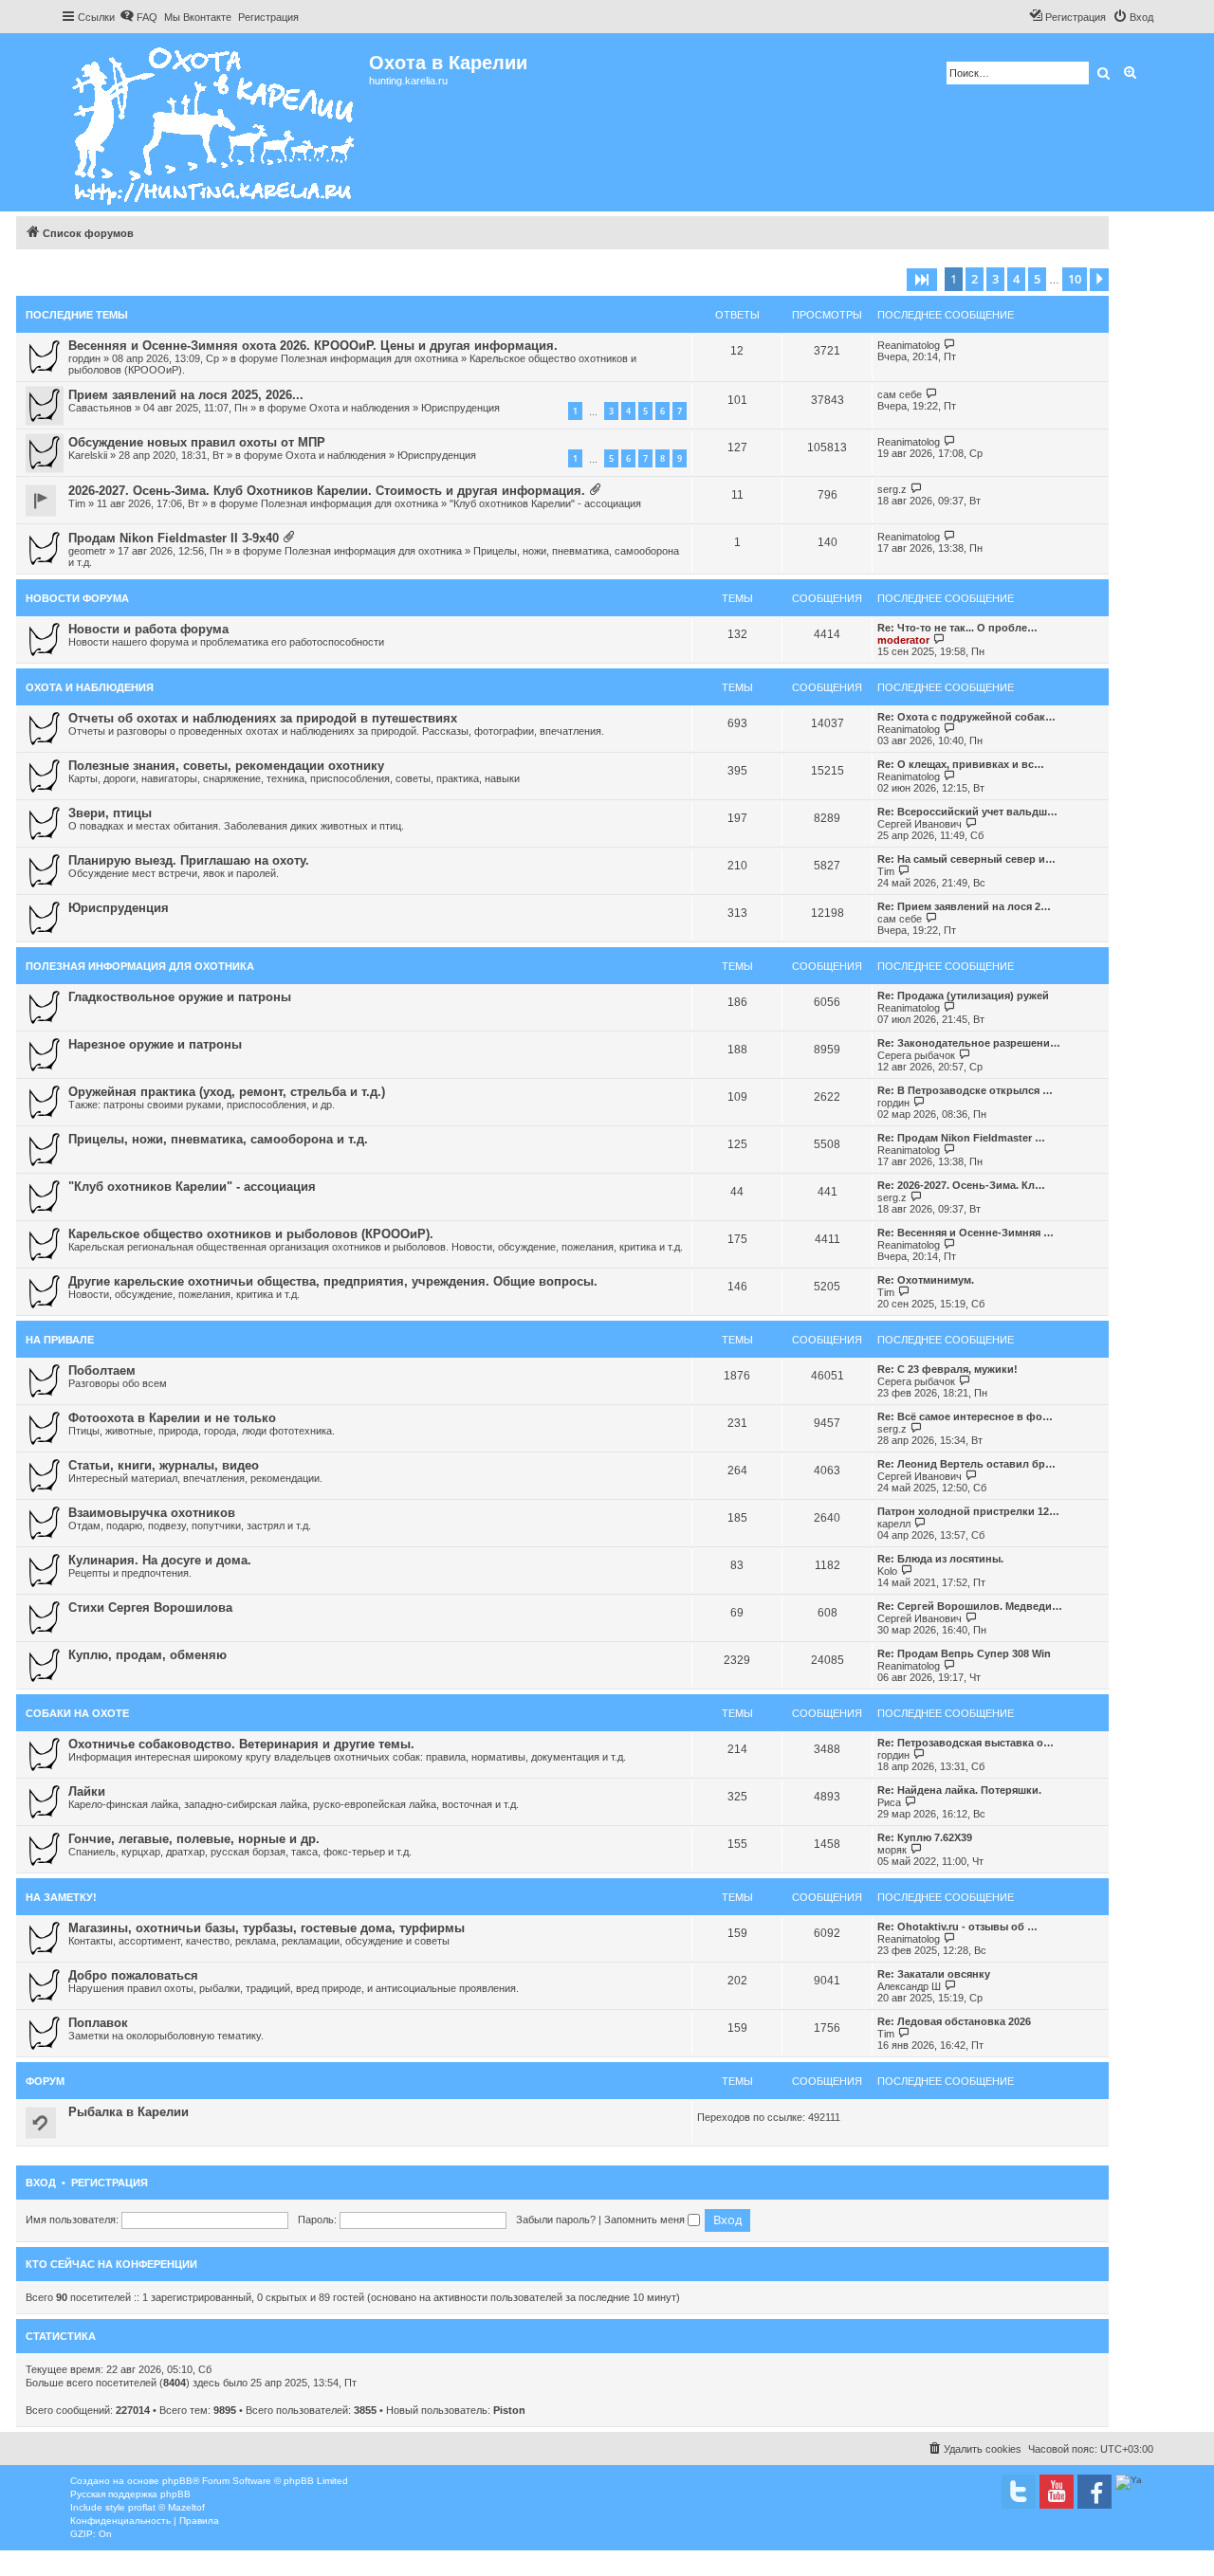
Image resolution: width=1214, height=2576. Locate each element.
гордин (84, 358)
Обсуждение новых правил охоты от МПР (197, 442)
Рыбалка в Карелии (129, 2112)
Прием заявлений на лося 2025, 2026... (186, 395)
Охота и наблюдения (359, 408)
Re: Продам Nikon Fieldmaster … (961, 1138)
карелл (894, 1524)
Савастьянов (100, 408)
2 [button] (975, 279)
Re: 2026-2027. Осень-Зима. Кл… (961, 1185)
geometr (87, 551)
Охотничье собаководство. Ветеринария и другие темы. (241, 1744)
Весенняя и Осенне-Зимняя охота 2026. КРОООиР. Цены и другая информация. (313, 346)
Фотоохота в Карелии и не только (172, 1418)
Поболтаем (102, 1370)
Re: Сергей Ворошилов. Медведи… (970, 1606)
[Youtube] (1057, 2492)
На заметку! (61, 1897)
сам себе (900, 394)
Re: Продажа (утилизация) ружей (963, 996)
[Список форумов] (215, 122)
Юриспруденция (460, 408)
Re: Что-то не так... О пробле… (957, 628)
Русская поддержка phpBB (130, 2494)
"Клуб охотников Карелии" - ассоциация (545, 503)
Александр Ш (909, 1986)
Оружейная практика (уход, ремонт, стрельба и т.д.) (227, 1092)
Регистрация (110, 2183)
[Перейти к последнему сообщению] (950, 345)
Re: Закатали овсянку (934, 1974)
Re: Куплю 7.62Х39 (925, 1837)
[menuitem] (138, 17)
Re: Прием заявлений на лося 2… (964, 906)
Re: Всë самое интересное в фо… (965, 1416)
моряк (892, 1850)
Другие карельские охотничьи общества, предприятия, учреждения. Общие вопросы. (333, 1281)
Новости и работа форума (148, 629)
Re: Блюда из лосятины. (940, 1559)
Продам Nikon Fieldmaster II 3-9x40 (174, 538)
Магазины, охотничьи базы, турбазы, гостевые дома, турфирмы (267, 1928)
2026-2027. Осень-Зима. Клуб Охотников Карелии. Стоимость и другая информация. (327, 491)
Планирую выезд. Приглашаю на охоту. (189, 860)
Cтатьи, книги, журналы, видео (164, 1465)
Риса (889, 1802)
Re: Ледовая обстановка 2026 (954, 2021)
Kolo (887, 1571)
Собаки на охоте (77, 1713)
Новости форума (77, 598)
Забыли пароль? (556, 2220)
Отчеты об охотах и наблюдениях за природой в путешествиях (263, 718)
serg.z (892, 489)
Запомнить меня (646, 2220)
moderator (903, 640)
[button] (922, 280)
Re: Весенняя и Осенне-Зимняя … (966, 1233)
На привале (60, 1340)
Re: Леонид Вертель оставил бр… (966, 1464)
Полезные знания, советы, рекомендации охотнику (226, 766)
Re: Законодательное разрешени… (969, 1043)
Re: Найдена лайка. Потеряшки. (959, 1790)
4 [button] (1016, 279)
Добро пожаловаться (133, 1975)
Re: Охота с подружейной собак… (966, 717)
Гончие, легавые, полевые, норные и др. (194, 1839)
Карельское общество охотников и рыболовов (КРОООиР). (251, 1234)
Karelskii (88, 455)
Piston (509, 2410)
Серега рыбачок (916, 1055)
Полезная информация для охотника (369, 358)
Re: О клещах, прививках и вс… (961, 764)
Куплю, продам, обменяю (147, 1655)
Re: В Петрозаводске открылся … (965, 1090)
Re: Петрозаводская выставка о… (966, 1743)
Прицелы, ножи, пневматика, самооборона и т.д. (218, 1139)
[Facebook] (1094, 2492)
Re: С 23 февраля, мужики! (947, 1369)
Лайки (87, 1791)
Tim (77, 503)
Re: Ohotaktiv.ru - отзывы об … (957, 1927)
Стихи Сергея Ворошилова (150, 1608)
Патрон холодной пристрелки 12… (968, 1511)
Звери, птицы (110, 813)
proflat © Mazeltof (166, 2507)
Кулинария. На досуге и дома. (160, 1560)
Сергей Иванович (920, 824)
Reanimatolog (909, 345)
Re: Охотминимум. (926, 1280)
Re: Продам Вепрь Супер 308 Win (964, 1653)
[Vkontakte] (1019, 2492)
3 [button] (995, 279)
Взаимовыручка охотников (152, 1513)
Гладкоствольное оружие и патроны (180, 997)
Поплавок (98, 2023)
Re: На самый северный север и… (966, 859)
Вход (41, 2183)
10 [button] (1075, 279)
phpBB (177, 2481)
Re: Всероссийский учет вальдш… (967, 812)
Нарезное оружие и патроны (155, 1044)
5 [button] (1037, 279)
